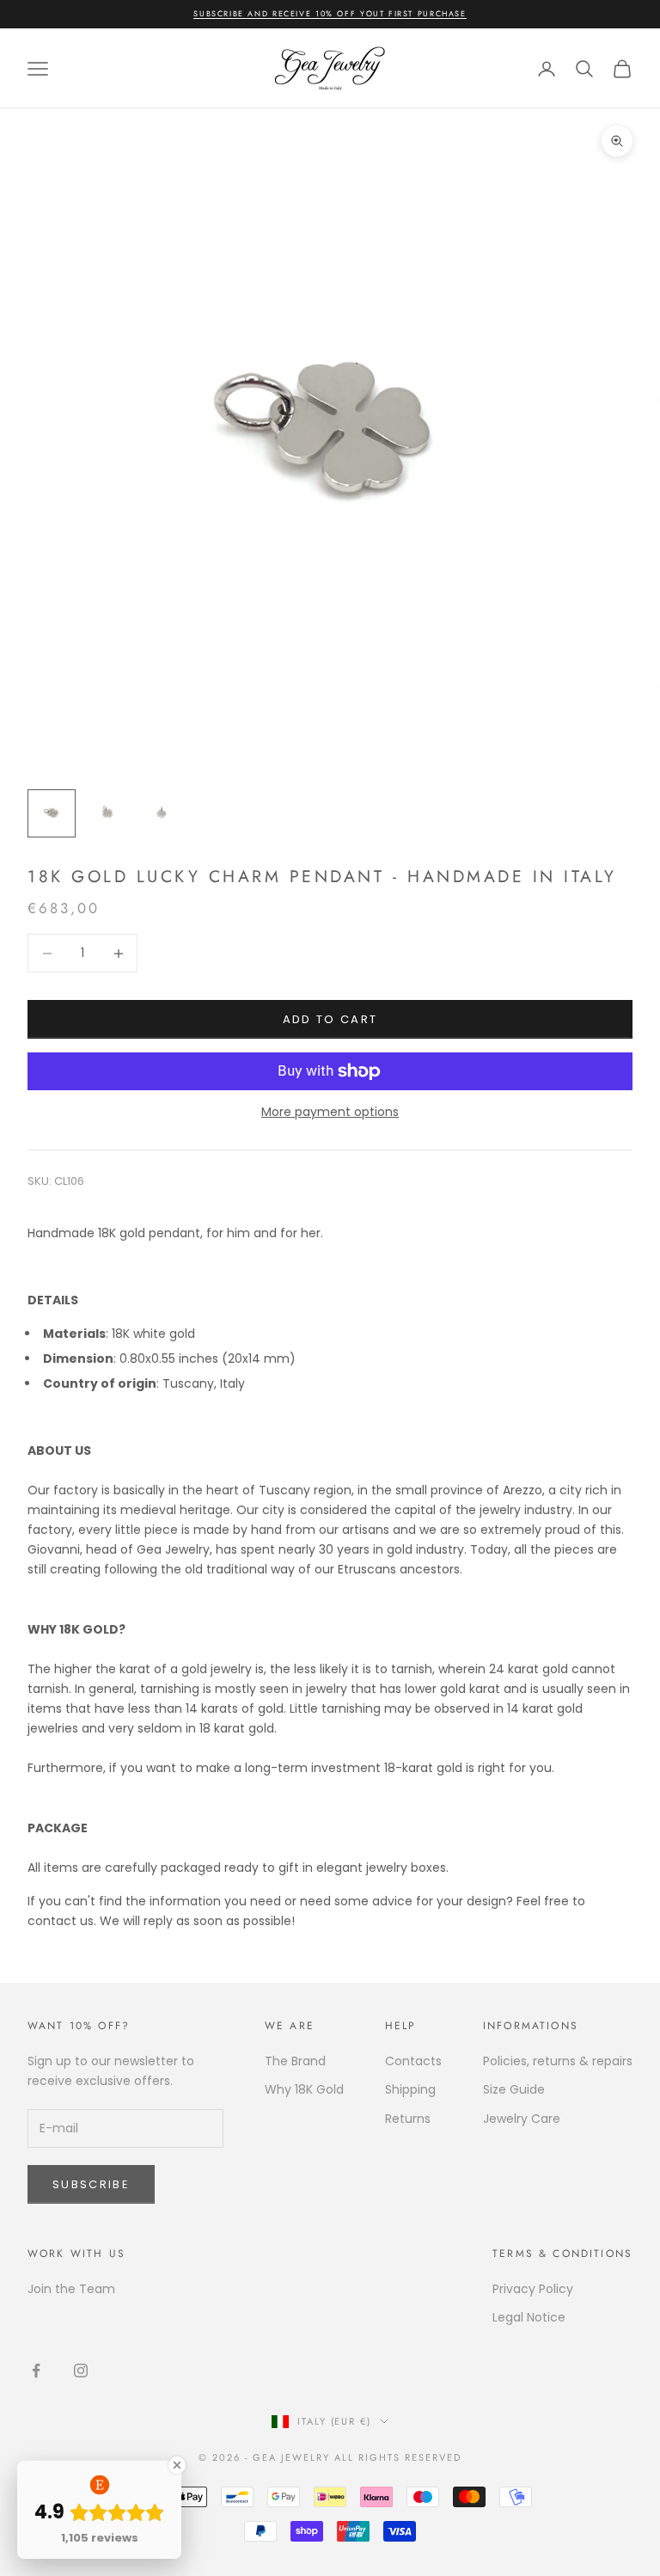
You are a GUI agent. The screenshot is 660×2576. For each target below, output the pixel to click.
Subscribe (91, 2184)
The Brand (295, 2061)
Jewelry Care (522, 2119)
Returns (408, 2119)
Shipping (410, 2089)
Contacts (413, 2061)
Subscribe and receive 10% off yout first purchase (330, 13)
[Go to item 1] (52, 813)
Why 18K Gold (304, 2089)
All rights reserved (398, 2457)
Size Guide (514, 2089)
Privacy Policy (533, 2289)
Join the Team (71, 2289)
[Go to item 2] (107, 813)
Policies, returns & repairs (558, 2061)
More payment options (330, 1112)
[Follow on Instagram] (81, 2371)
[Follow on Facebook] (36, 2371)
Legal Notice (529, 2317)
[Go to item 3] (162, 813)
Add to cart (330, 1019)
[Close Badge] (177, 2465)
